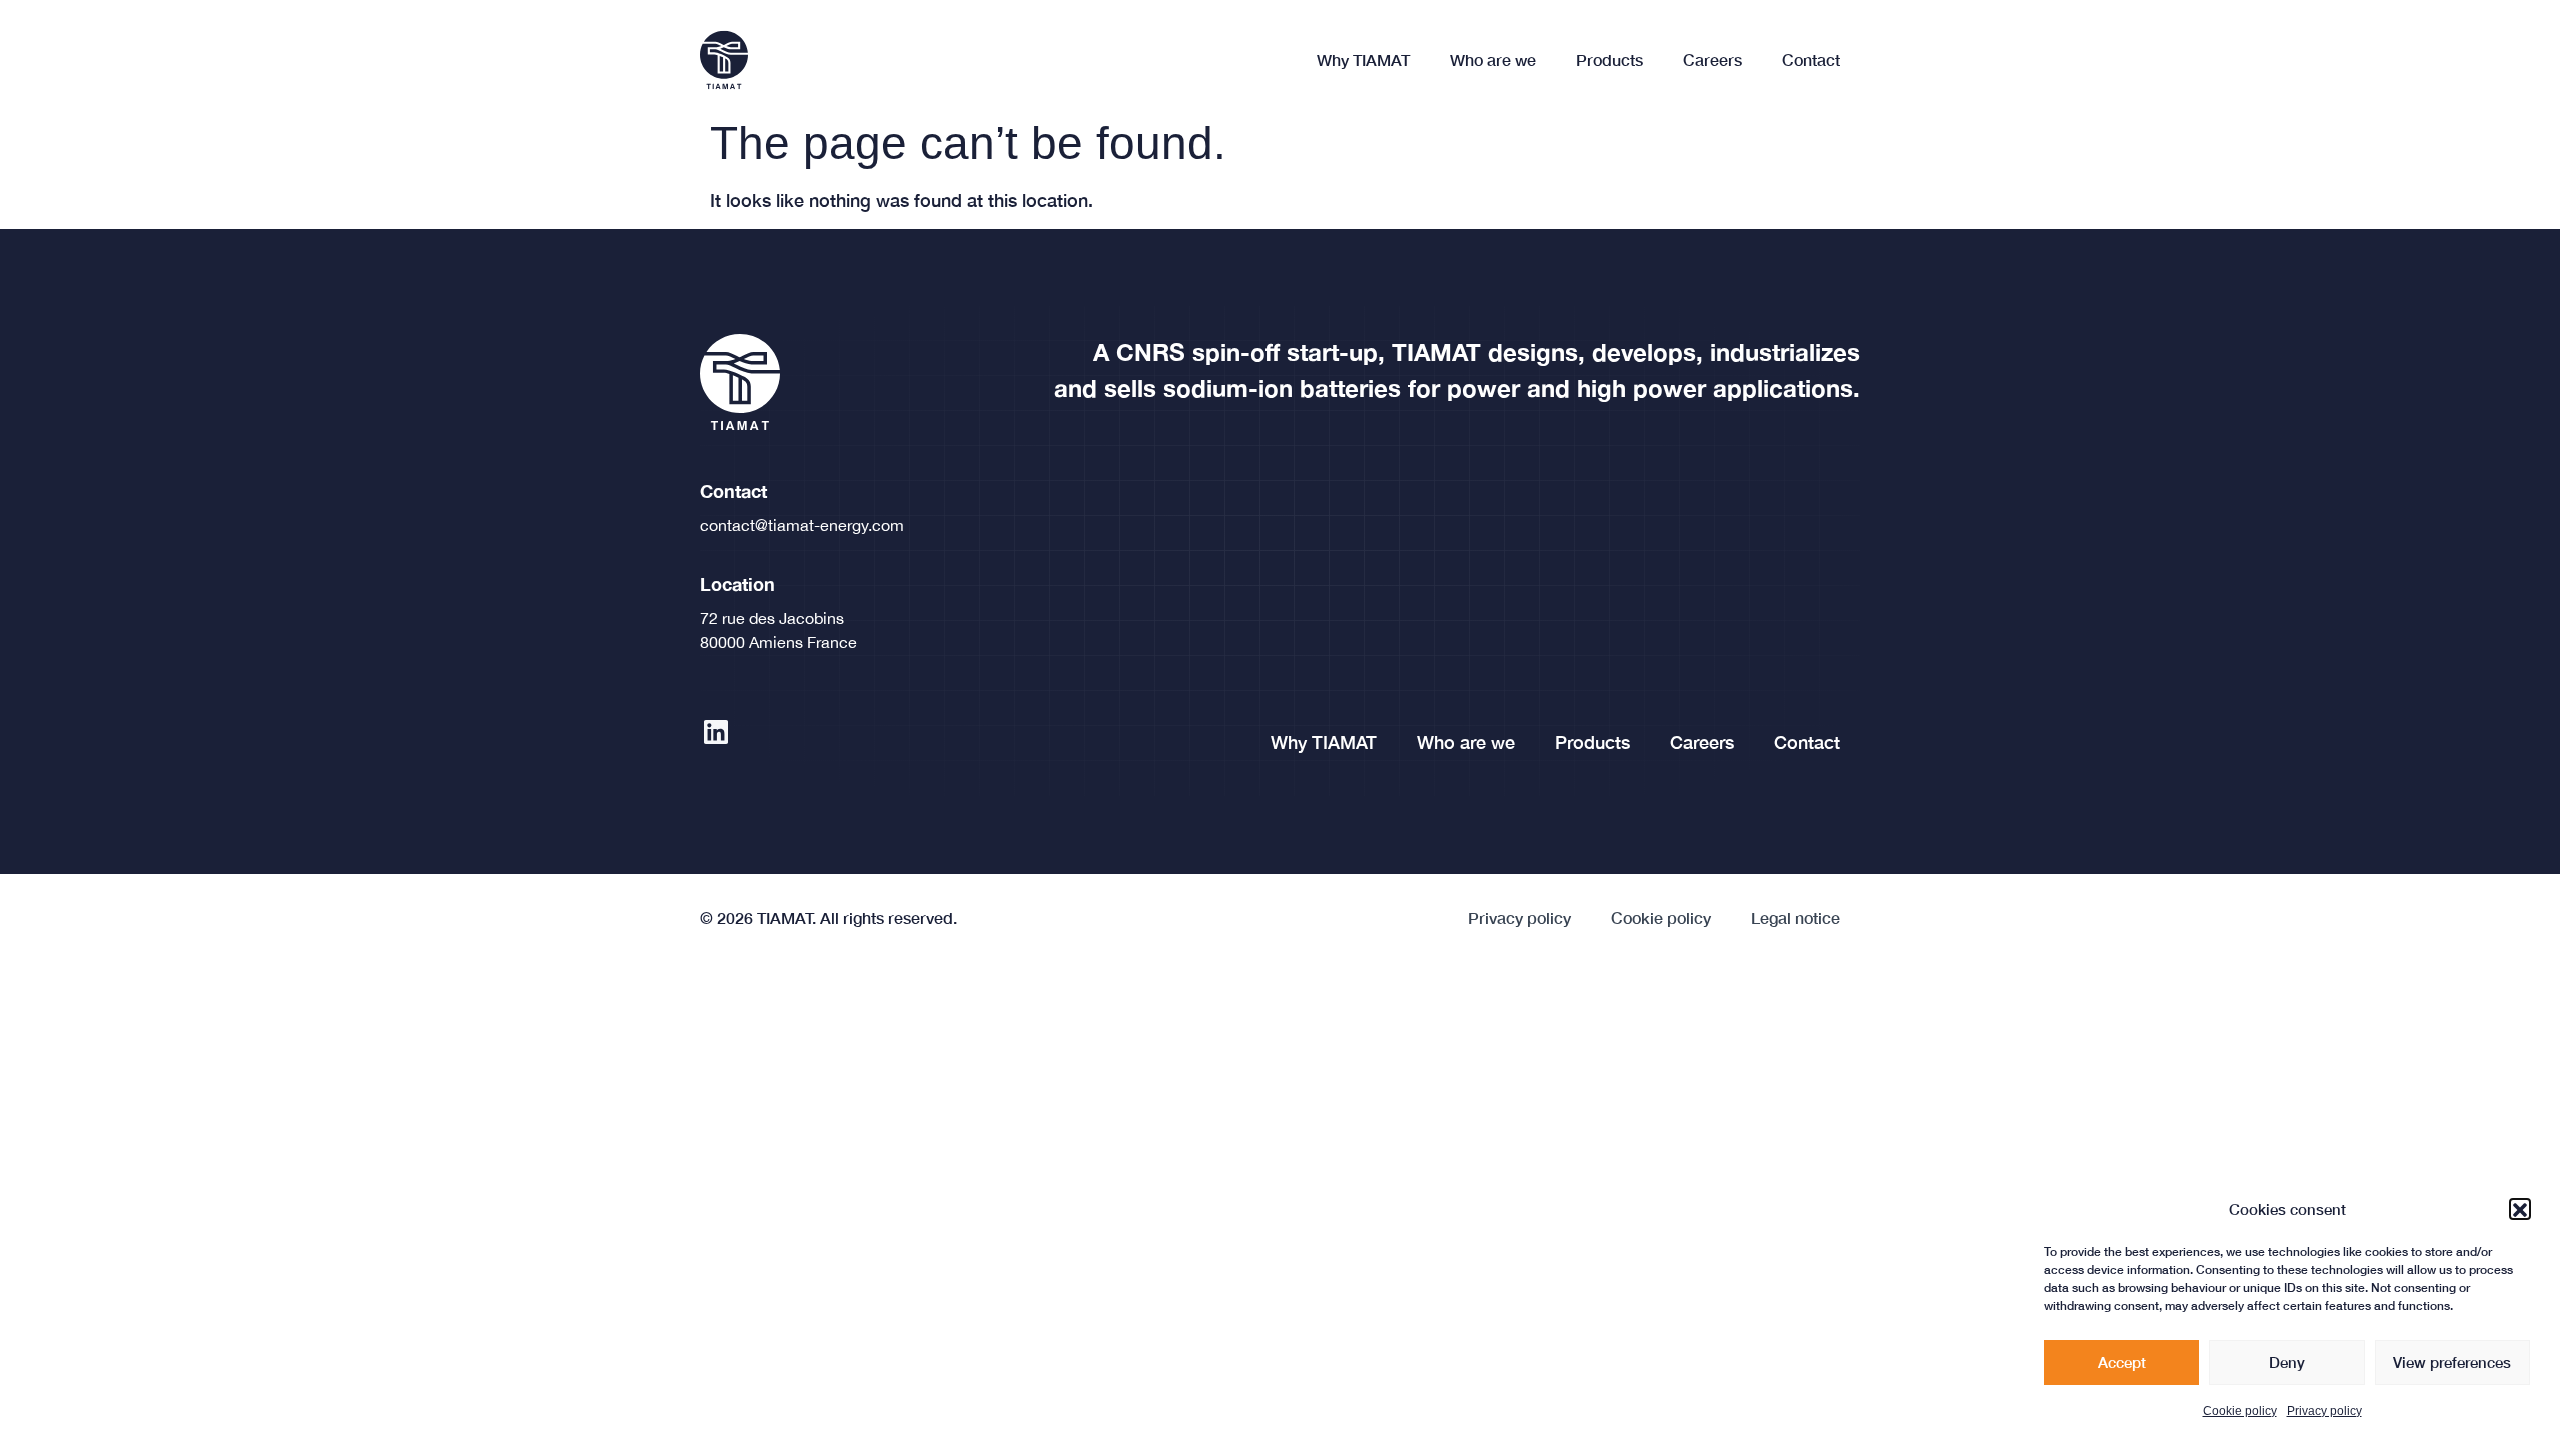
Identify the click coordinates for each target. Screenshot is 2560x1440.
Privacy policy (2324, 1411)
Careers (1712, 59)
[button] (2520, 1210)
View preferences (2452, 1363)
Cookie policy (2240, 1411)
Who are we (1493, 59)
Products (1609, 59)
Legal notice (1795, 917)
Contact (1811, 59)
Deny (2287, 1363)
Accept (2122, 1363)
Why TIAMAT (1363, 59)
